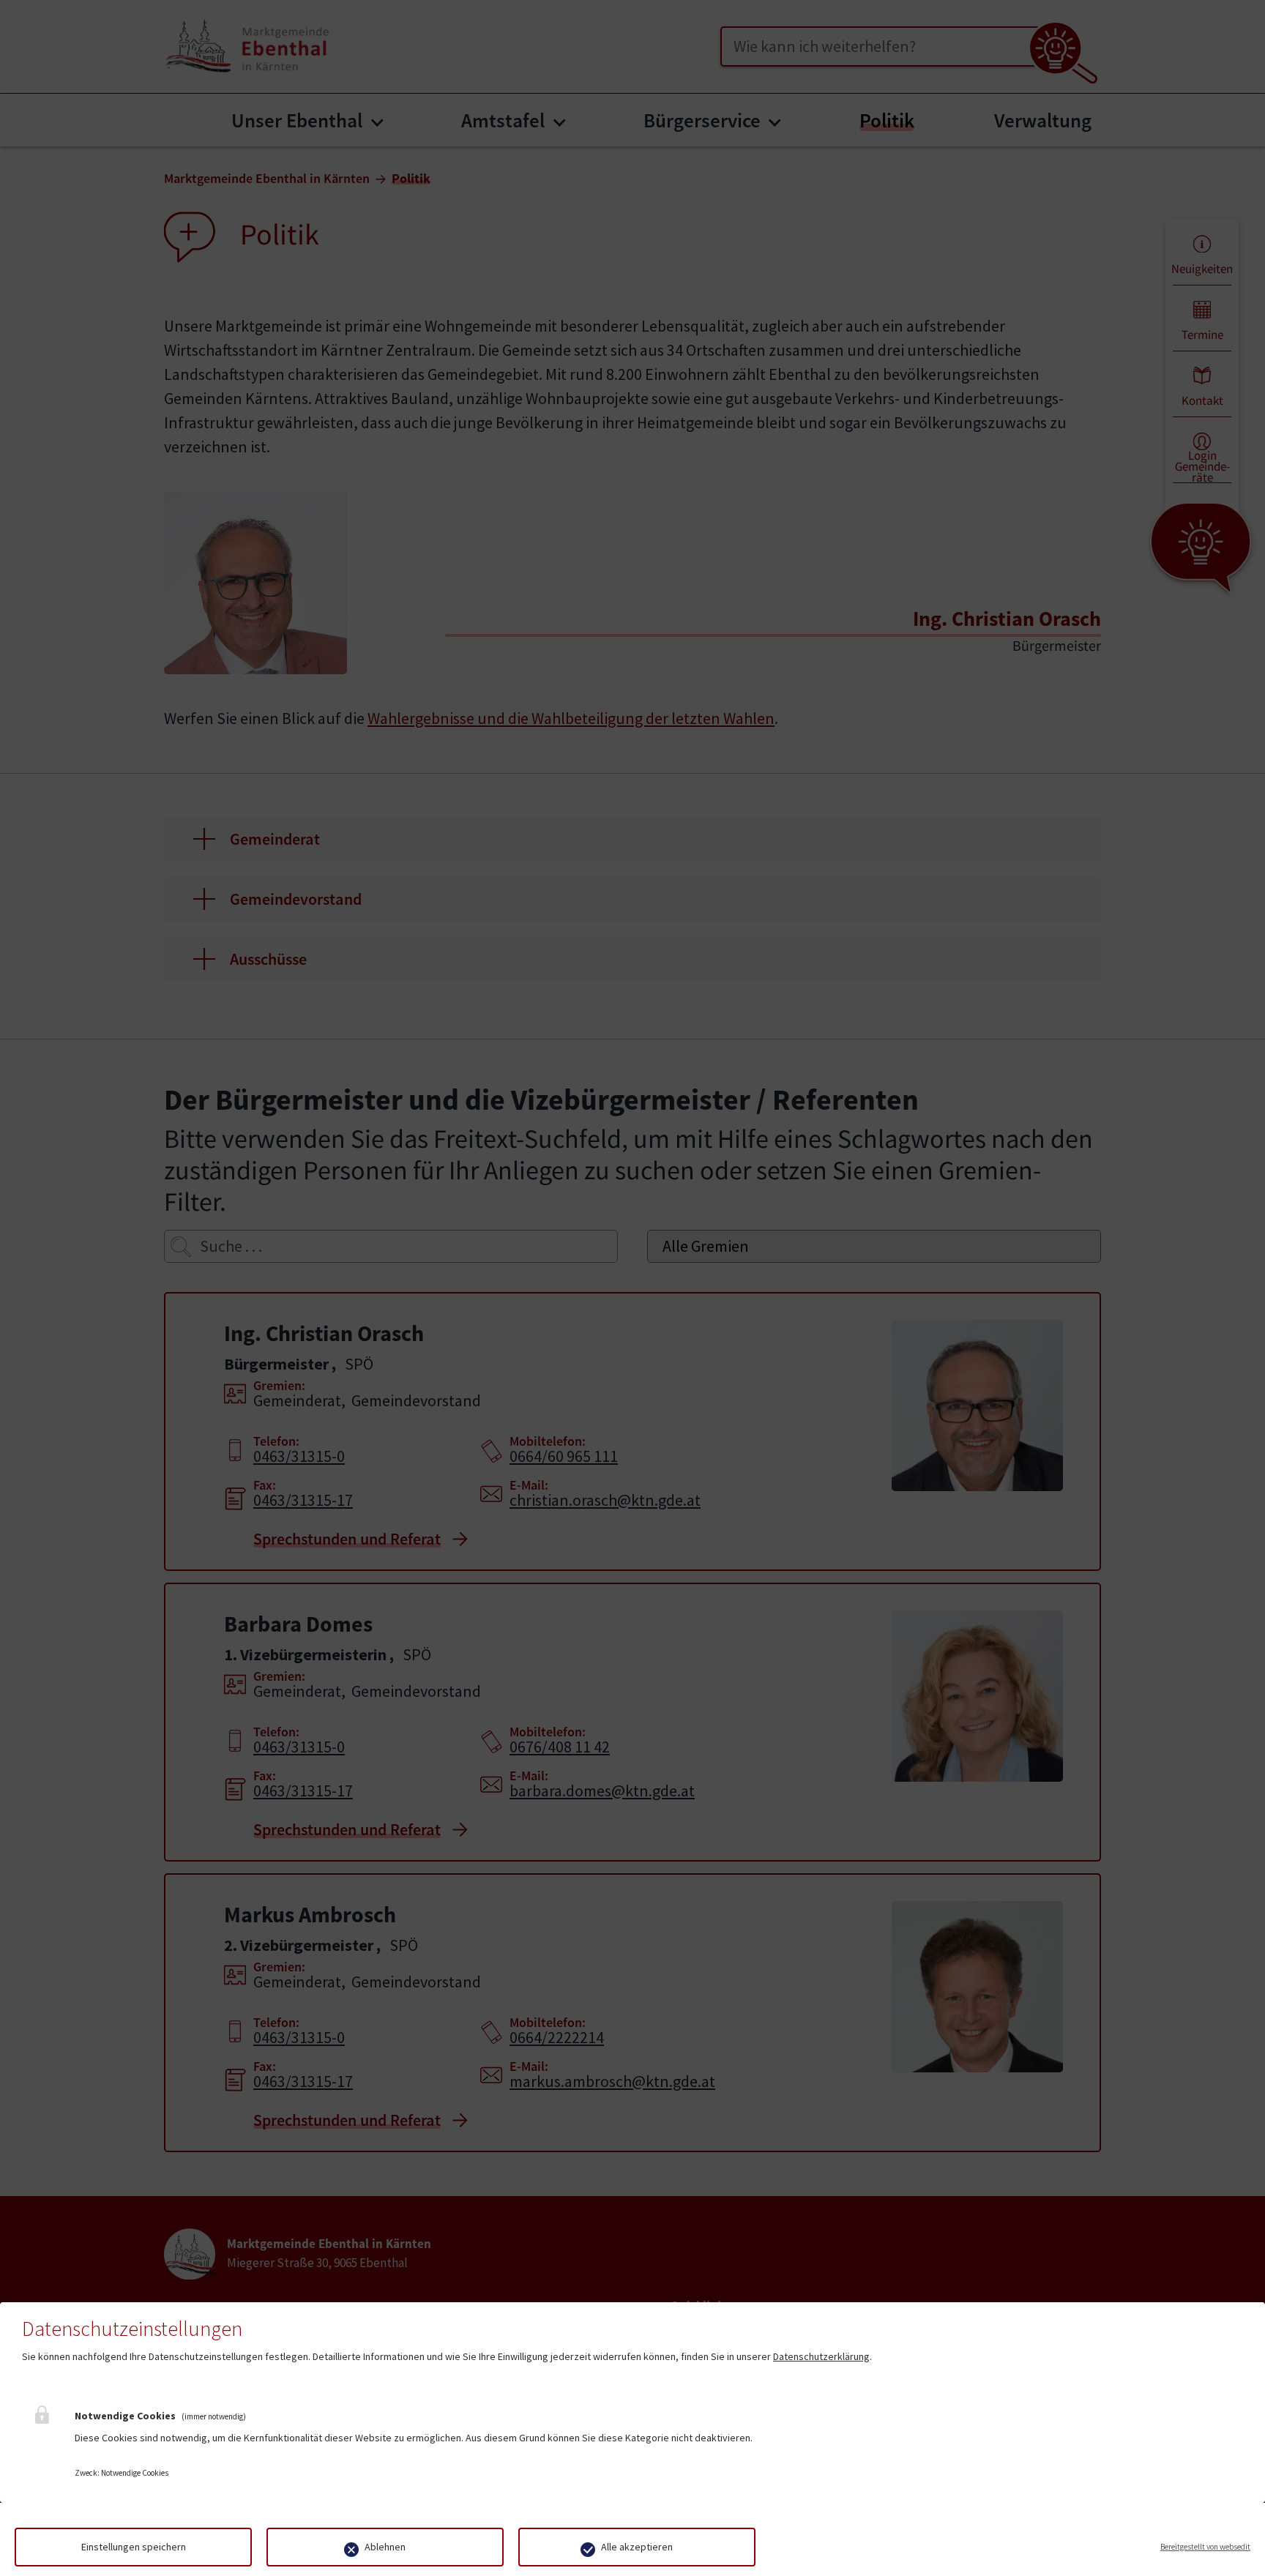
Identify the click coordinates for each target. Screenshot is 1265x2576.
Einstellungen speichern (134, 2547)
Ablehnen (385, 2547)
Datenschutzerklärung (821, 2356)
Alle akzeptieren (637, 2547)
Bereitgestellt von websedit (1205, 2547)
